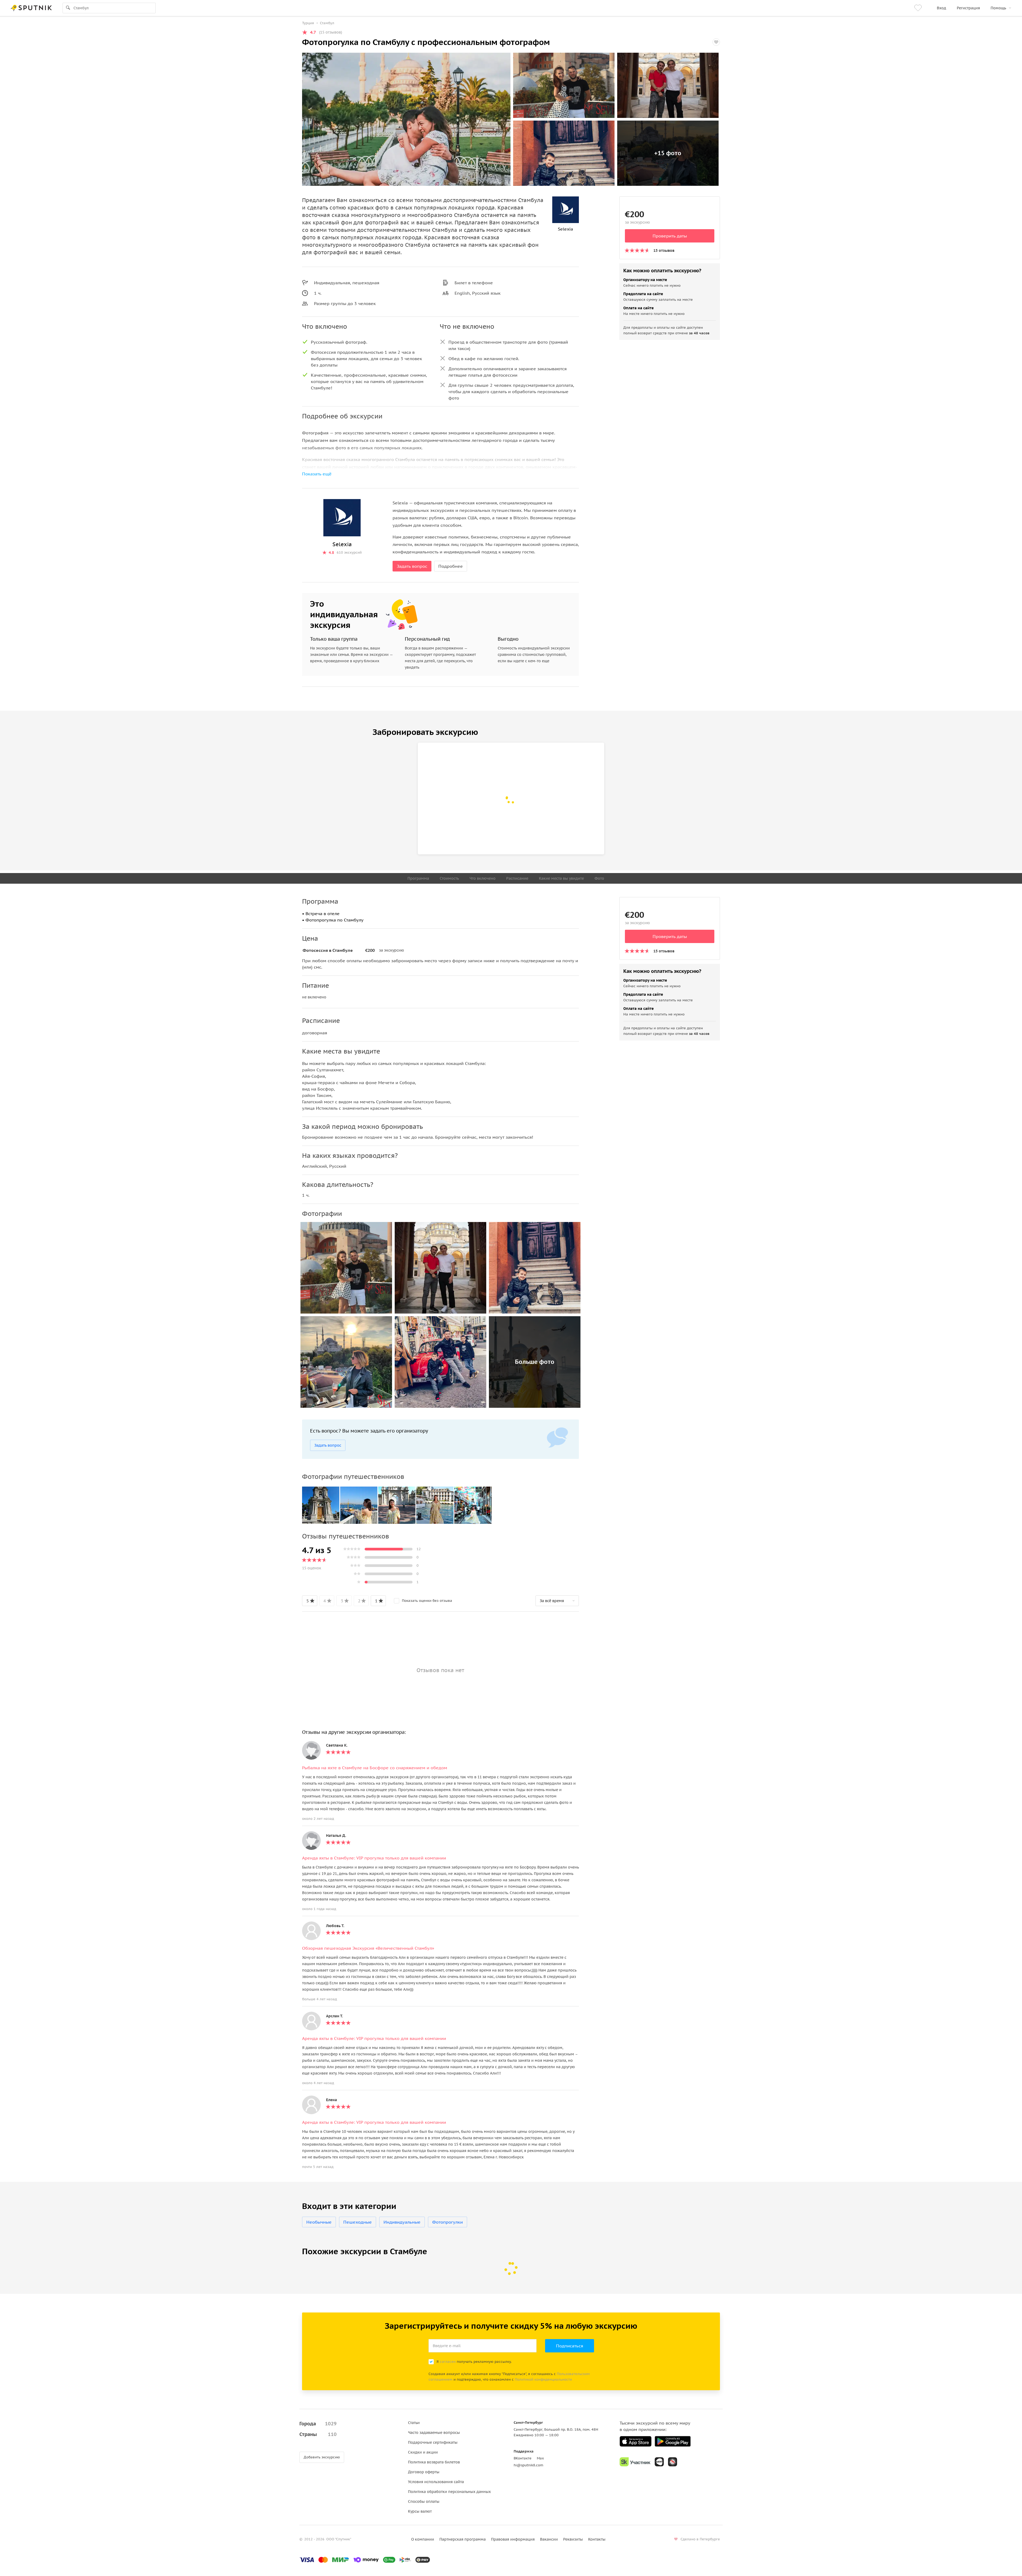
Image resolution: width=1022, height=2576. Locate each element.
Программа (418, 878)
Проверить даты (670, 236)
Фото (599, 878)
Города (318, 2424)
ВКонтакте (523, 2458)
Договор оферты (424, 2472)
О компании (423, 2539)
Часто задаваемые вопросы (434, 2433)
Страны (318, 2434)
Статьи (414, 2423)
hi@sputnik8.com (528, 2465)
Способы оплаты (424, 2501)
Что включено (483, 878)
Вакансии (549, 2539)
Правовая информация (513, 2539)
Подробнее (451, 566)
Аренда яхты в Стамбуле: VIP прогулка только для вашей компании (374, 1858)
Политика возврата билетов (434, 2462)
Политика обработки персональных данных (449, 2492)
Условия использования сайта (436, 2482)
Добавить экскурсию (322, 2457)
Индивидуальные (402, 2222)
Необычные (319, 2222)
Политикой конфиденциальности (543, 2379)
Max (540, 2458)
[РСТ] (673, 2462)
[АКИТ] (659, 2462)
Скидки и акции (423, 2452)
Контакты (597, 2539)
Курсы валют (420, 2511)
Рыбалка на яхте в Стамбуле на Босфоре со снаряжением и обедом (375, 1768)
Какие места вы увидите (561, 878)
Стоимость (449, 878)
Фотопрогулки (448, 2222)
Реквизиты (573, 2539)
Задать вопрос (412, 566)
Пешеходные (358, 2222)
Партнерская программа (463, 2539)
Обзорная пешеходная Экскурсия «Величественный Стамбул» (368, 1948)
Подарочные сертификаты (433, 2442)
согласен (448, 2362)
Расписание (517, 878)
